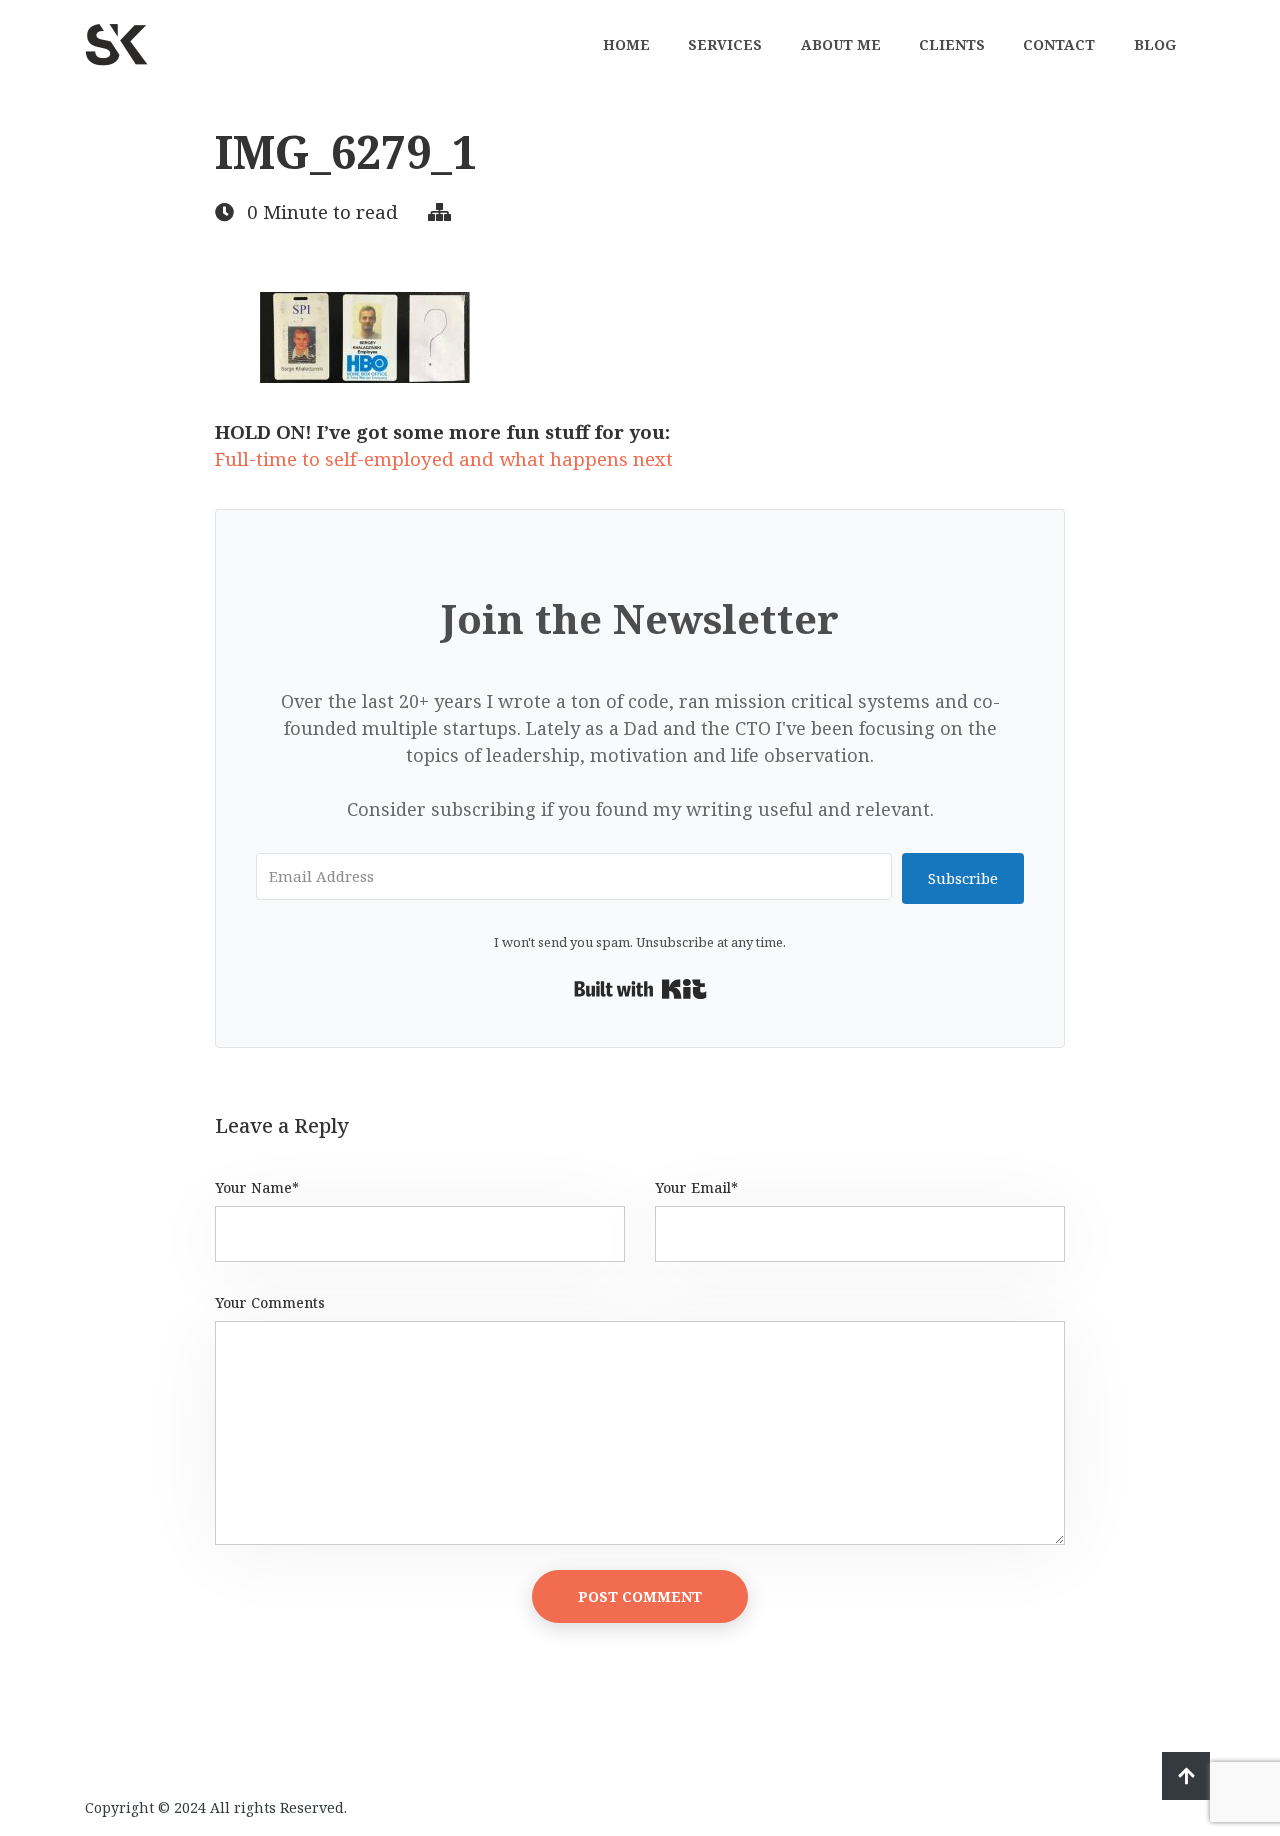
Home (626, 44)
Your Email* (696, 1187)
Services (725, 44)
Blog (1155, 44)
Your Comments (270, 1302)
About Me (841, 44)
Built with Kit (640, 989)
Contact (1059, 44)
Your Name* (257, 1187)
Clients (952, 44)
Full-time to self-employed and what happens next (444, 459)
